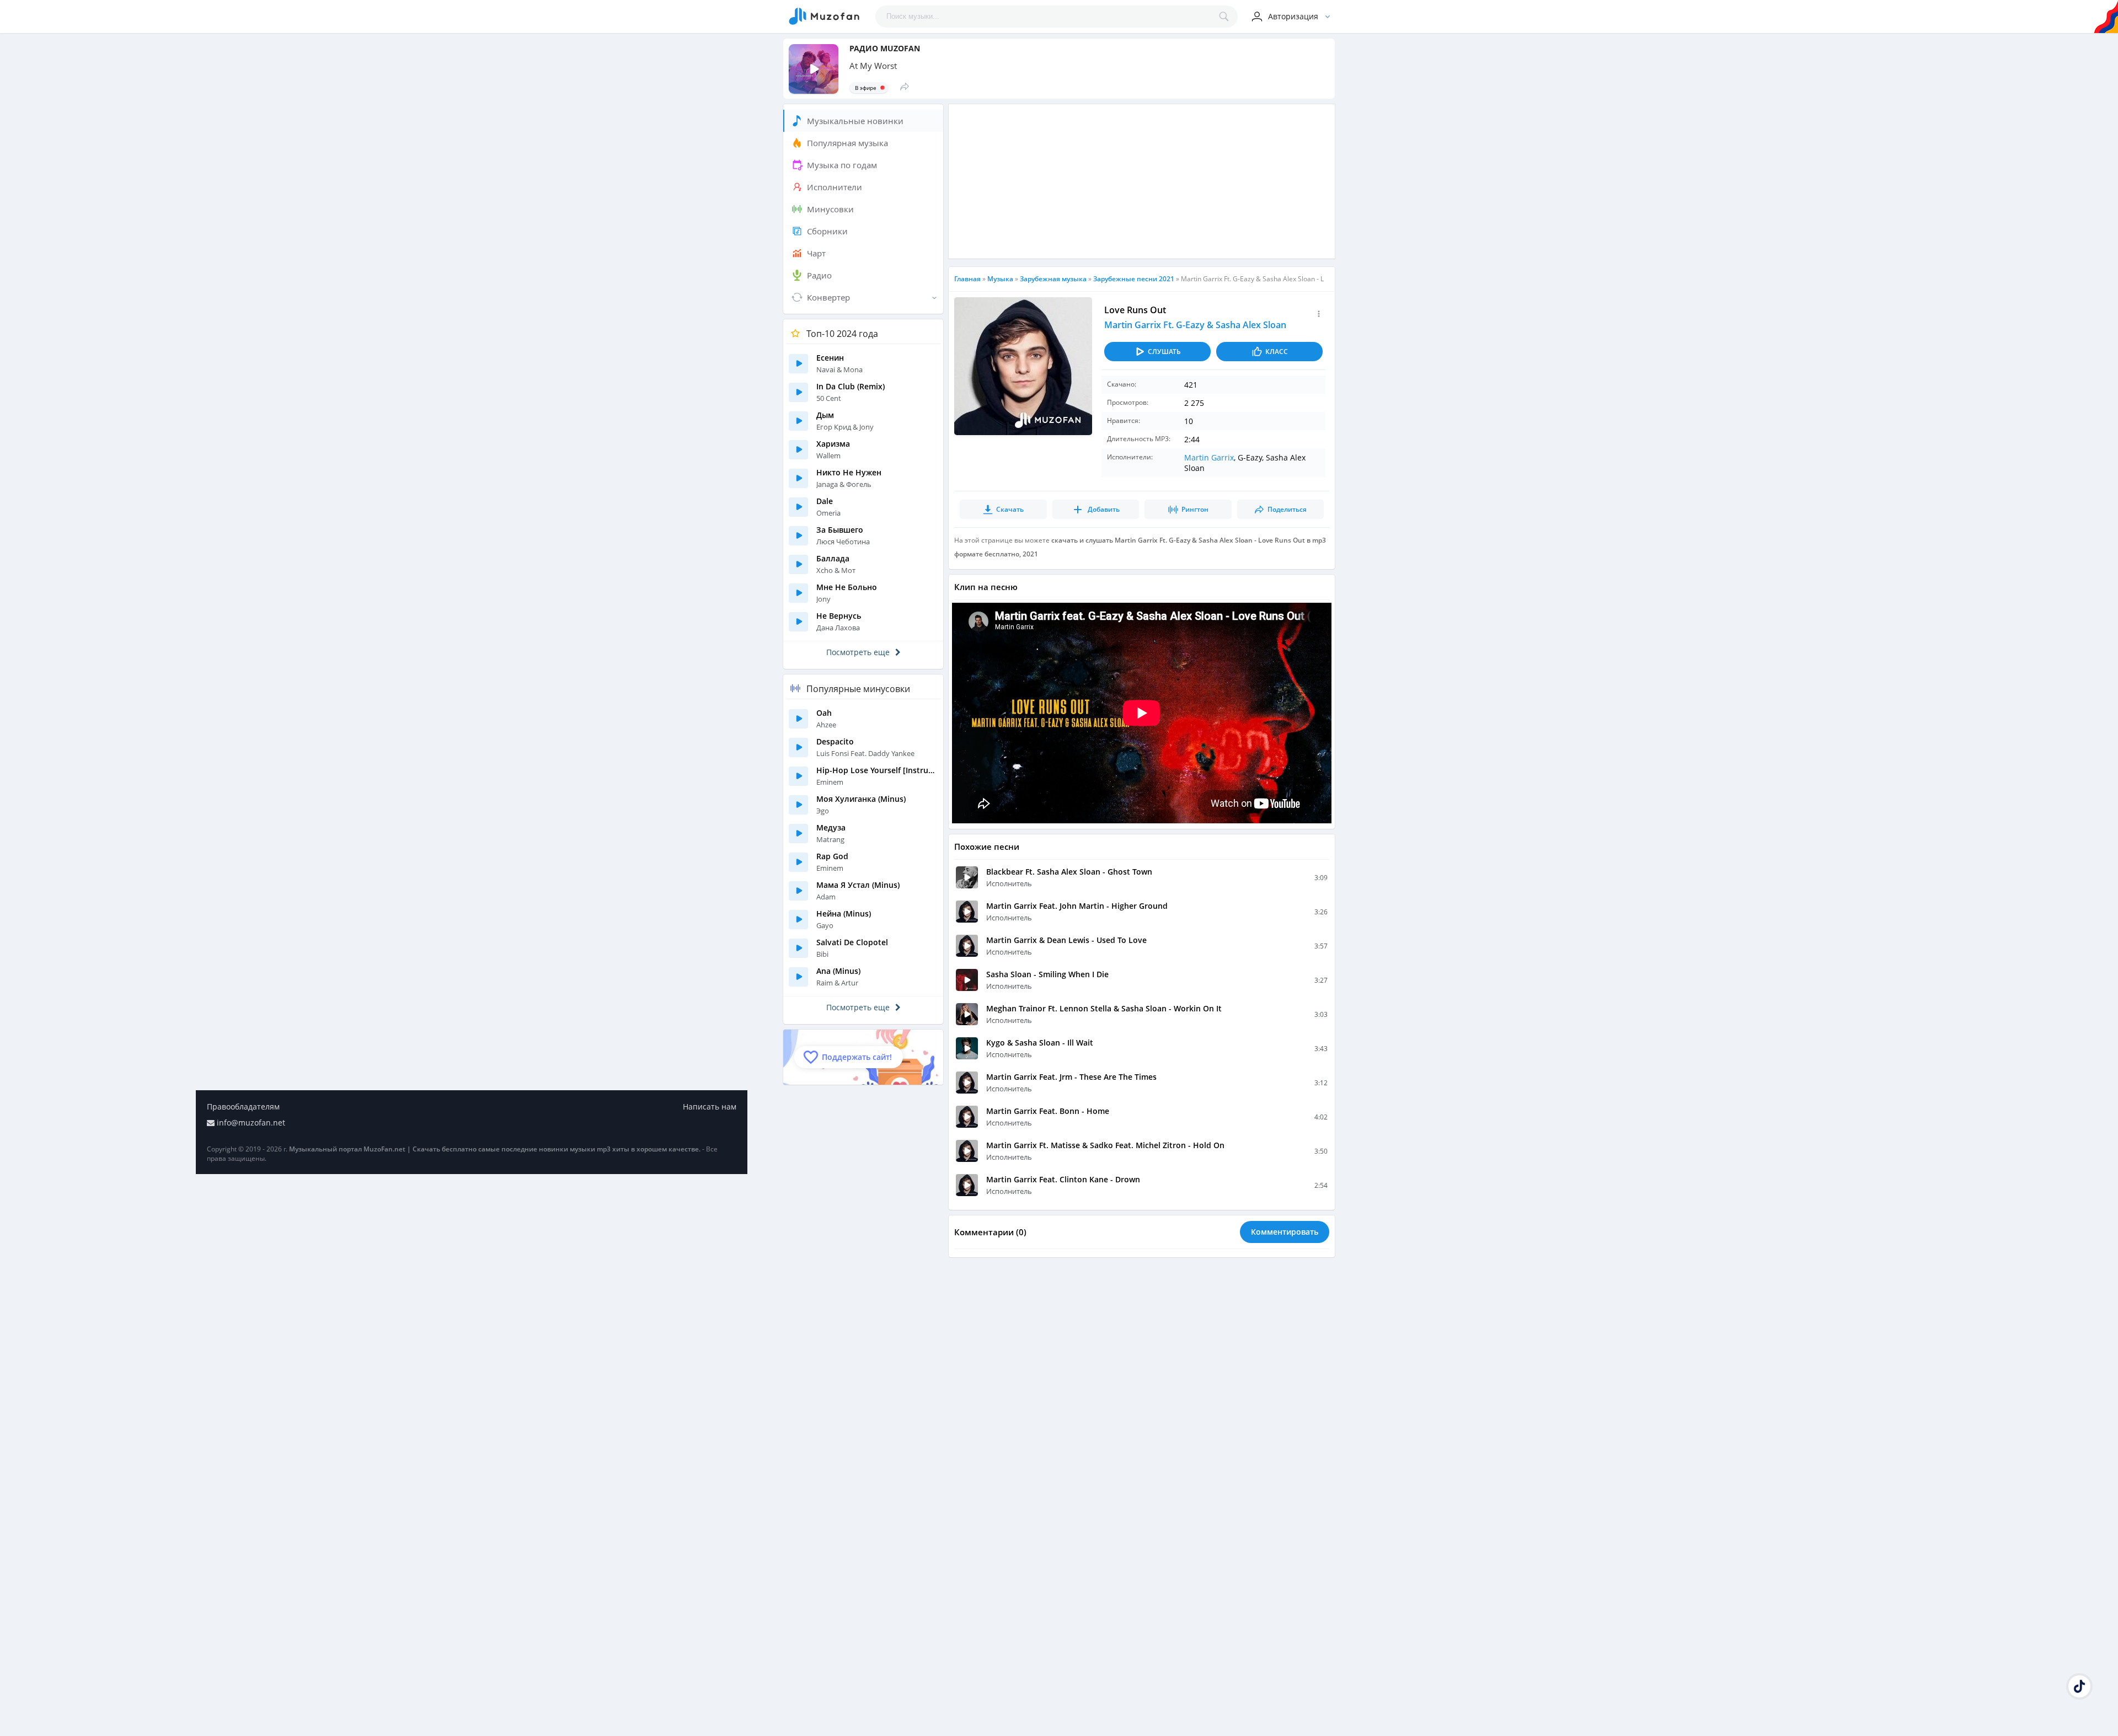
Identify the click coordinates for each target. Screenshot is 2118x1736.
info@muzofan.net (251, 1122)
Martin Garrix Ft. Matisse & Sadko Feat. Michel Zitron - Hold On (1105, 1145)
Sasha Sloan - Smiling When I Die (1047, 974)
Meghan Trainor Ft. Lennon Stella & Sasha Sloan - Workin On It (1104, 1008)
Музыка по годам (842, 165)
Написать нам (710, 1107)
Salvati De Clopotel (852, 942)
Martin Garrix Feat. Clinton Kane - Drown (1063, 1179)
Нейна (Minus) (844, 913)
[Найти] (1227, 17)
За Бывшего (840, 530)
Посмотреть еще (858, 652)
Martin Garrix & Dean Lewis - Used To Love (1066, 940)
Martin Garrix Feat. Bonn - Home (1048, 1111)
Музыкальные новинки (855, 121)
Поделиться (1287, 509)
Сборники (827, 231)
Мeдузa (831, 827)
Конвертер (828, 297)
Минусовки (830, 209)
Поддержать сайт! (857, 1057)
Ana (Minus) (838, 971)
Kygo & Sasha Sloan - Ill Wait (1040, 1043)
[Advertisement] (1142, 181)
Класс (1277, 352)
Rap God (832, 856)
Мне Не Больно (847, 587)
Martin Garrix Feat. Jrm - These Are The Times (1071, 1077)
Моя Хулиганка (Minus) (861, 799)
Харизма (833, 444)
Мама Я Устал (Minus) (858, 885)
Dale (825, 501)
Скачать (1010, 509)
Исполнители (835, 187)
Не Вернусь (839, 616)
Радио (819, 275)
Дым (825, 415)
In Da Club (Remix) (851, 386)
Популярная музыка (847, 143)
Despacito (835, 741)
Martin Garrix (1209, 457)
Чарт (816, 253)
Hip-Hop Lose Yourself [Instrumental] (877, 770)
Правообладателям (243, 1107)
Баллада (833, 558)
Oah (824, 713)
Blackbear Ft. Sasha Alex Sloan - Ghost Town (1069, 872)
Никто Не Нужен (849, 472)
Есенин (830, 358)
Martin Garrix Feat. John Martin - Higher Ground (1077, 906)
